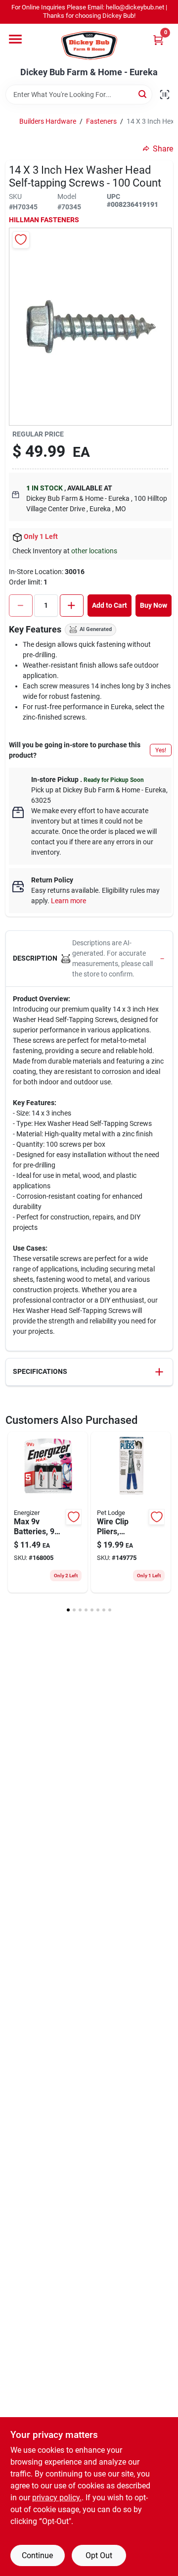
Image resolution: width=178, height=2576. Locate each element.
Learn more (68, 901)
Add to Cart (110, 605)
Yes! (161, 750)
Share (163, 149)
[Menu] (15, 39)
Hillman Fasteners (44, 220)
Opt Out (99, 2555)
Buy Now (154, 605)
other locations (94, 551)
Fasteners (101, 121)
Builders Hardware (48, 121)
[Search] (143, 94)
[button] (89, 959)
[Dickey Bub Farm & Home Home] (89, 46)
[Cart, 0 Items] (158, 40)
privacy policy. (57, 2498)
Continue (37, 2555)
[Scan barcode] (165, 95)
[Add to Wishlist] (21, 240)
